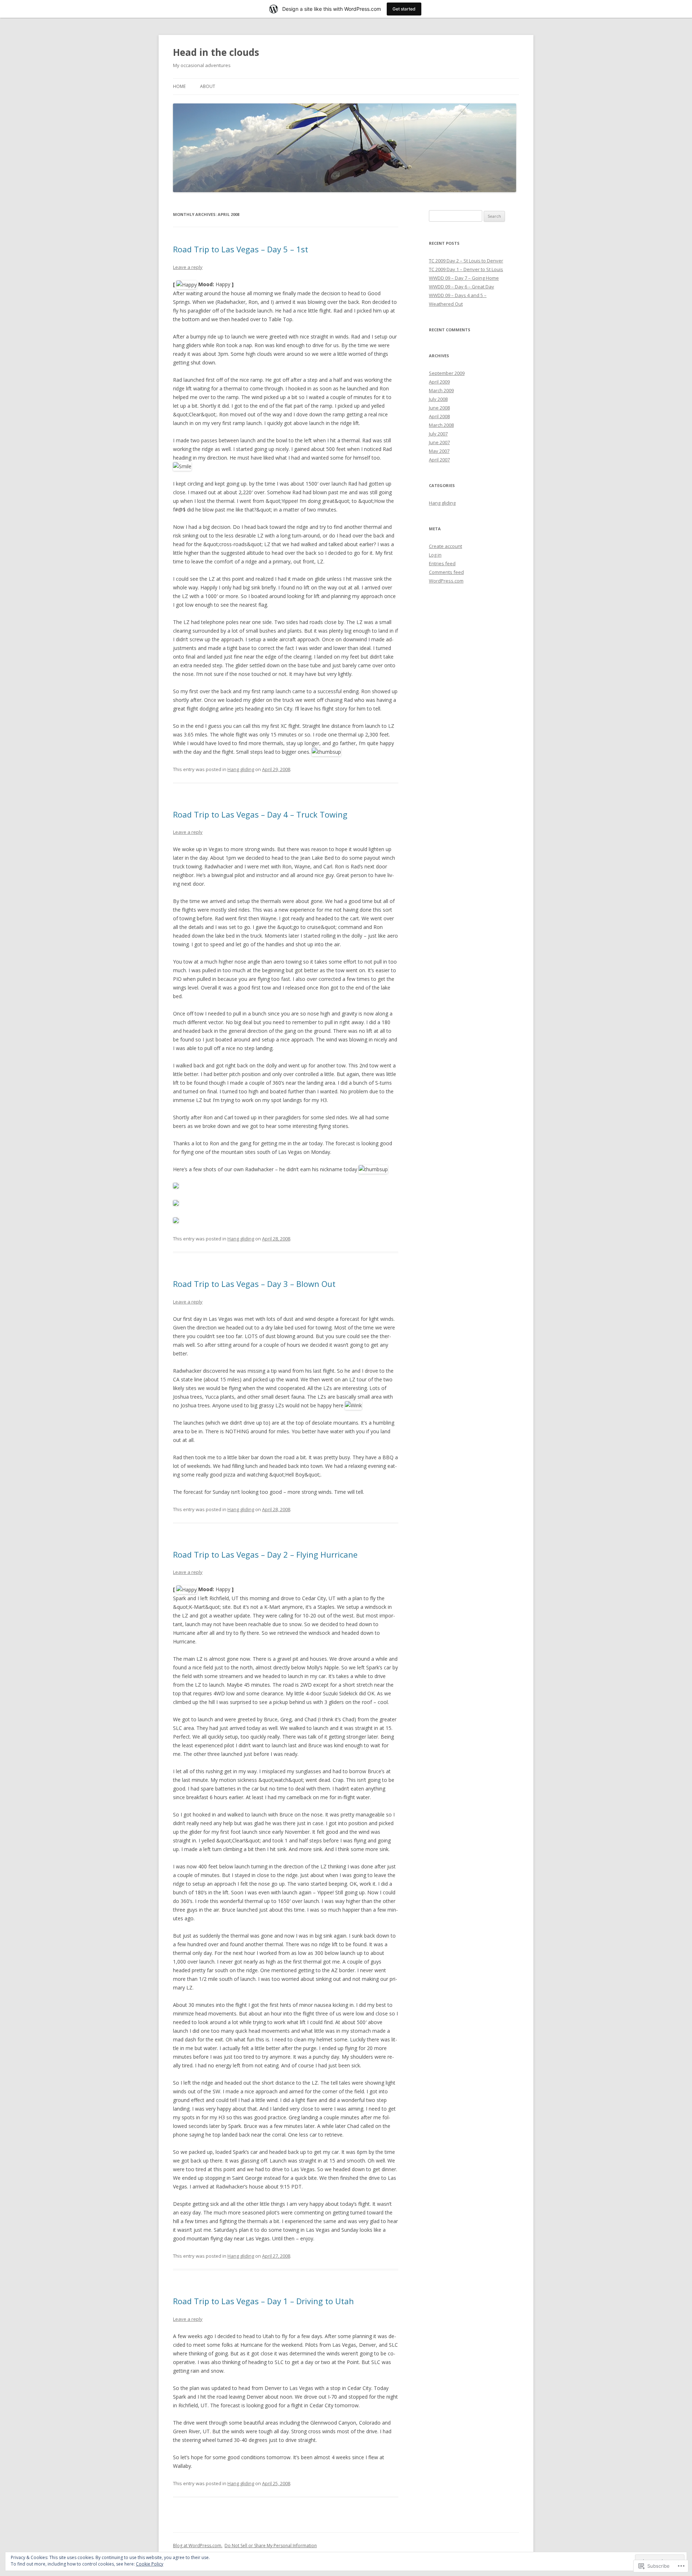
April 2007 (439, 460)
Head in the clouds (216, 52)
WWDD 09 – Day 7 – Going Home (464, 278)
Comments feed (446, 572)
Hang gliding (241, 769)
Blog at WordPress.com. (198, 2546)
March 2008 (441, 425)
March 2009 (441, 390)
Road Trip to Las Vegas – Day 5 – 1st (241, 249)
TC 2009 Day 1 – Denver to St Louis (466, 269)
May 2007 (439, 451)
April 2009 (439, 382)
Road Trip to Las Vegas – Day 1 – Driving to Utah (263, 2301)
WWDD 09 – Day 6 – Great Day (462, 287)
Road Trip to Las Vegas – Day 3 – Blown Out (254, 1284)
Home (179, 86)
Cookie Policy (150, 2564)
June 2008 (439, 408)
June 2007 (439, 442)
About (208, 86)
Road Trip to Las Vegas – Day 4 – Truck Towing (260, 814)
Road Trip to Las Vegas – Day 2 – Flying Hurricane (265, 1554)
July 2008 (438, 399)
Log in (435, 555)
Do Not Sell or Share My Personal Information (271, 2546)
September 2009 (447, 373)
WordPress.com (446, 581)
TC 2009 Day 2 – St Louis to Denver (466, 261)
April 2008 (439, 416)
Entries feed (442, 563)
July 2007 (438, 434)
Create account (445, 546)
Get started (404, 9)
